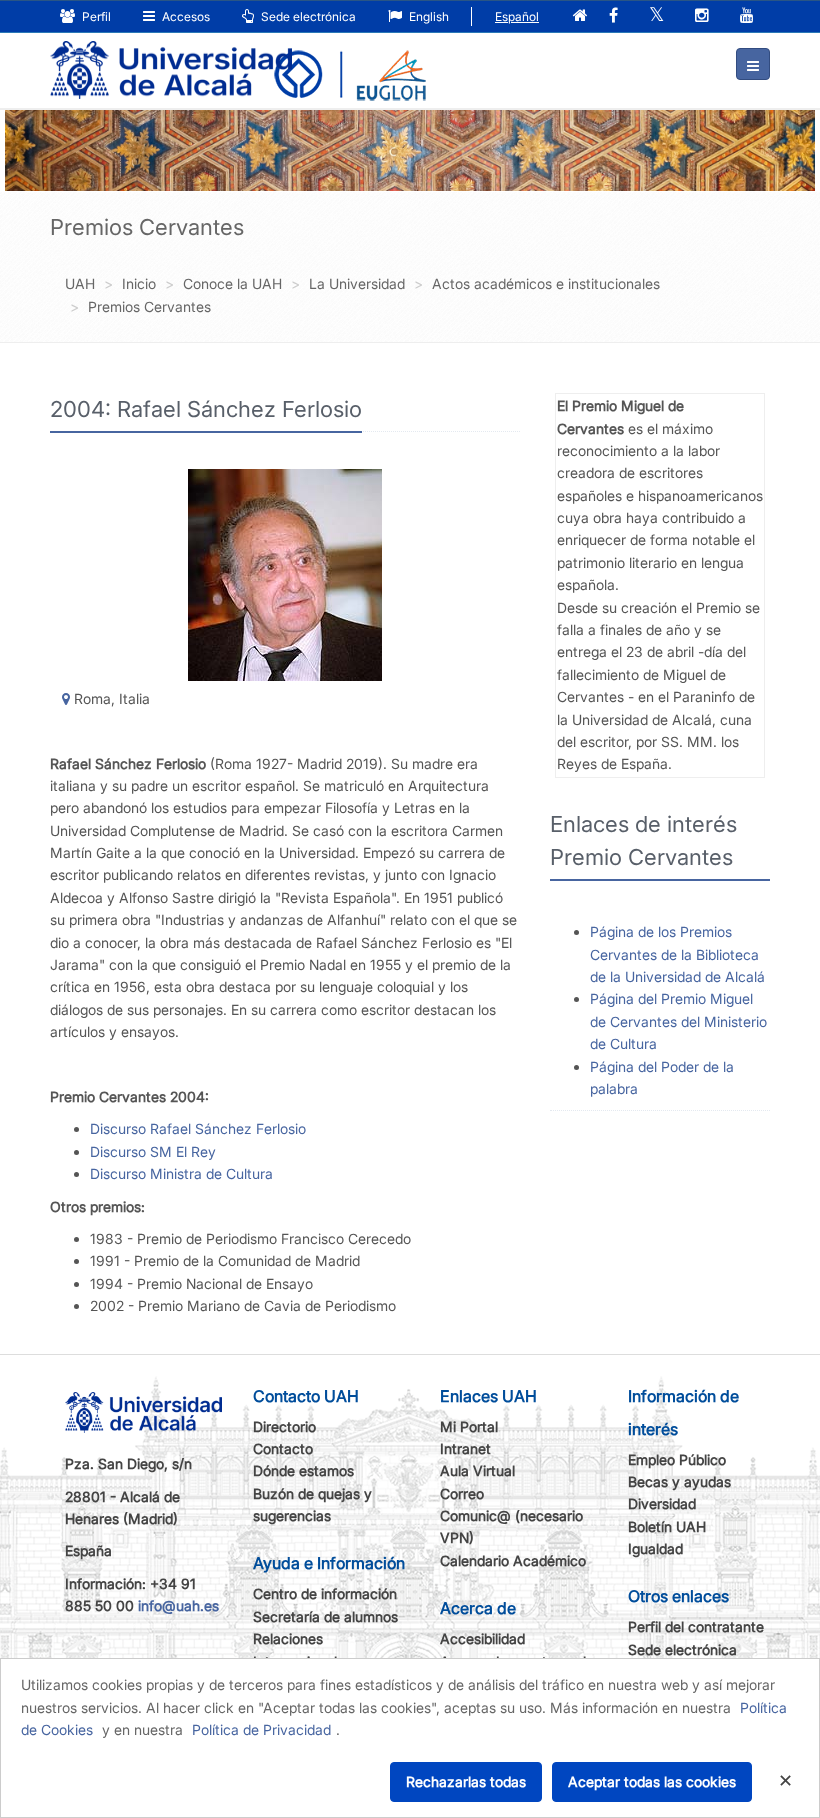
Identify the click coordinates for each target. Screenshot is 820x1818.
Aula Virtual (477, 1470)
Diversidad (662, 1503)
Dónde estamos (303, 1470)
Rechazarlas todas (466, 1781)
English (427, 16)
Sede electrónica (307, 16)
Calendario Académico (513, 1560)
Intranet (465, 1448)
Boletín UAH (667, 1526)
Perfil (95, 16)
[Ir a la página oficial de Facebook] (613, 16)
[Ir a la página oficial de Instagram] (702, 16)
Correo (462, 1493)
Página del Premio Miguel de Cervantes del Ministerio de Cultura (678, 1021)
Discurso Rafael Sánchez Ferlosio (198, 1128)
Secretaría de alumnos (325, 1616)
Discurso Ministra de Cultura (181, 1173)
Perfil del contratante (696, 1626)
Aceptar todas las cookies (652, 1781)
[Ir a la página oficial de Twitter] (656, 16)
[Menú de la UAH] (753, 64)
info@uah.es (178, 1605)
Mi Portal (469, 1426)
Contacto (283, 1448)
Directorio (284, 1426)
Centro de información (325, 1593)
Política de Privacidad (261, 1729)
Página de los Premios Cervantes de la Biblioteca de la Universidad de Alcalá (677, 954)
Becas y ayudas (679, 1481)
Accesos (184, 16)
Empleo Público (677, 1459)
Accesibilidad (482, 1638)
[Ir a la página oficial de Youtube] (747, 16)
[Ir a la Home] (171, 56)
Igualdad (655, 1548)
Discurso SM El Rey (153, 1151)
